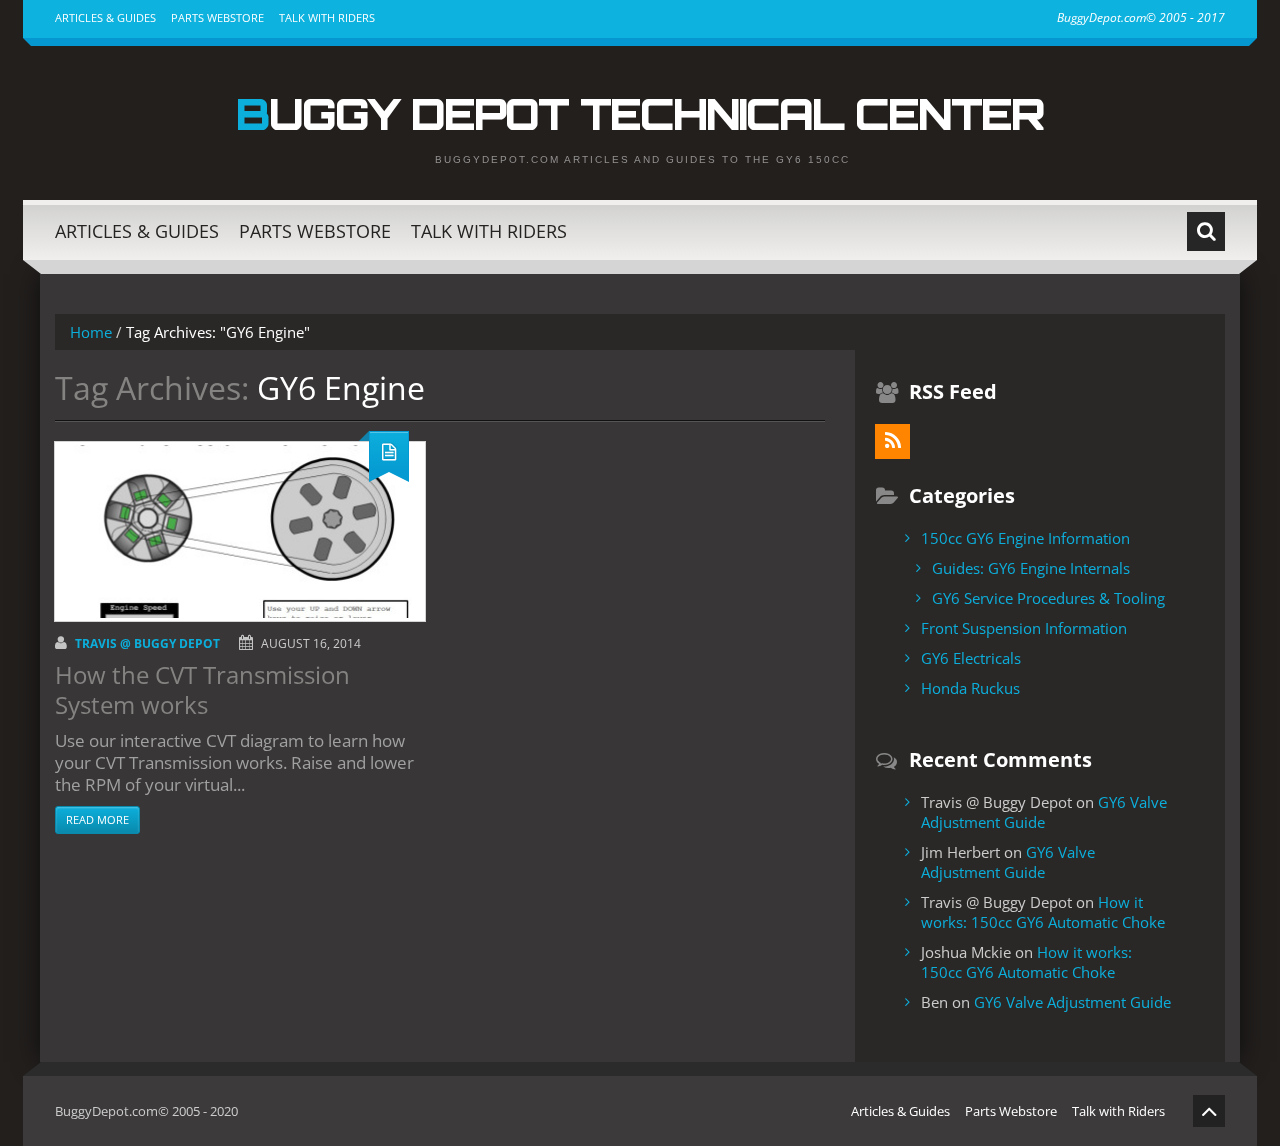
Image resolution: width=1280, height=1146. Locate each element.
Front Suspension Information (1024, 628)
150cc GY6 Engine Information (1025, 538)
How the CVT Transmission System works (202, 689)
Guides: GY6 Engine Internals (1031, 568)
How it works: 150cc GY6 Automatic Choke (1043, 912)
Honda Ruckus (970, 688)
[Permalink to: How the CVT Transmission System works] (240, 531)
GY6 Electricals (971, 658)
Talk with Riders (327, 17)
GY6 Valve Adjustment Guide (1044, 812)
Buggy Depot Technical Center (640, 113)
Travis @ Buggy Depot (147, 643)
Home (91, 332)
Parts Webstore (217, 17)
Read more (97, 819)
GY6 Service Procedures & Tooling (1048, 598)
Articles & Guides (105, 17)
